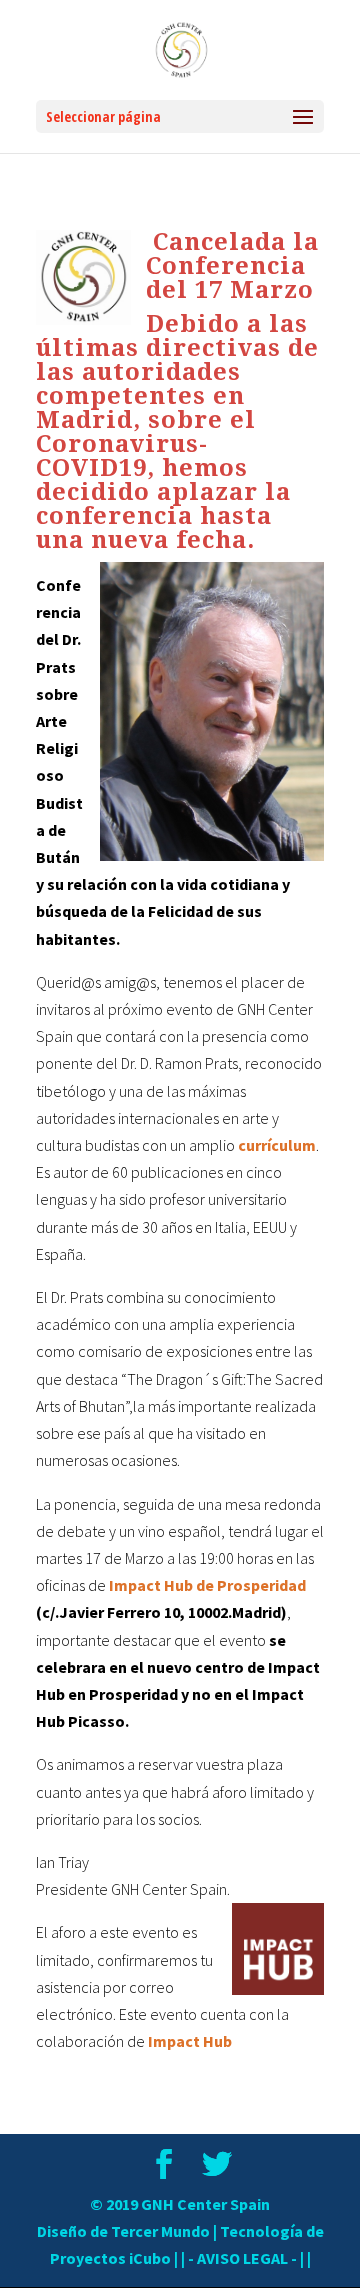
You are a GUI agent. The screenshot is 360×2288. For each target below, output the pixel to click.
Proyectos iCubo (110, 2258)
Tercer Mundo (160, 2231)
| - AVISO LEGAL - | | (246, 2258)
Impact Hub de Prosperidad (207, 1585)
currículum (277, 1145)
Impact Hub (190, 2041)
